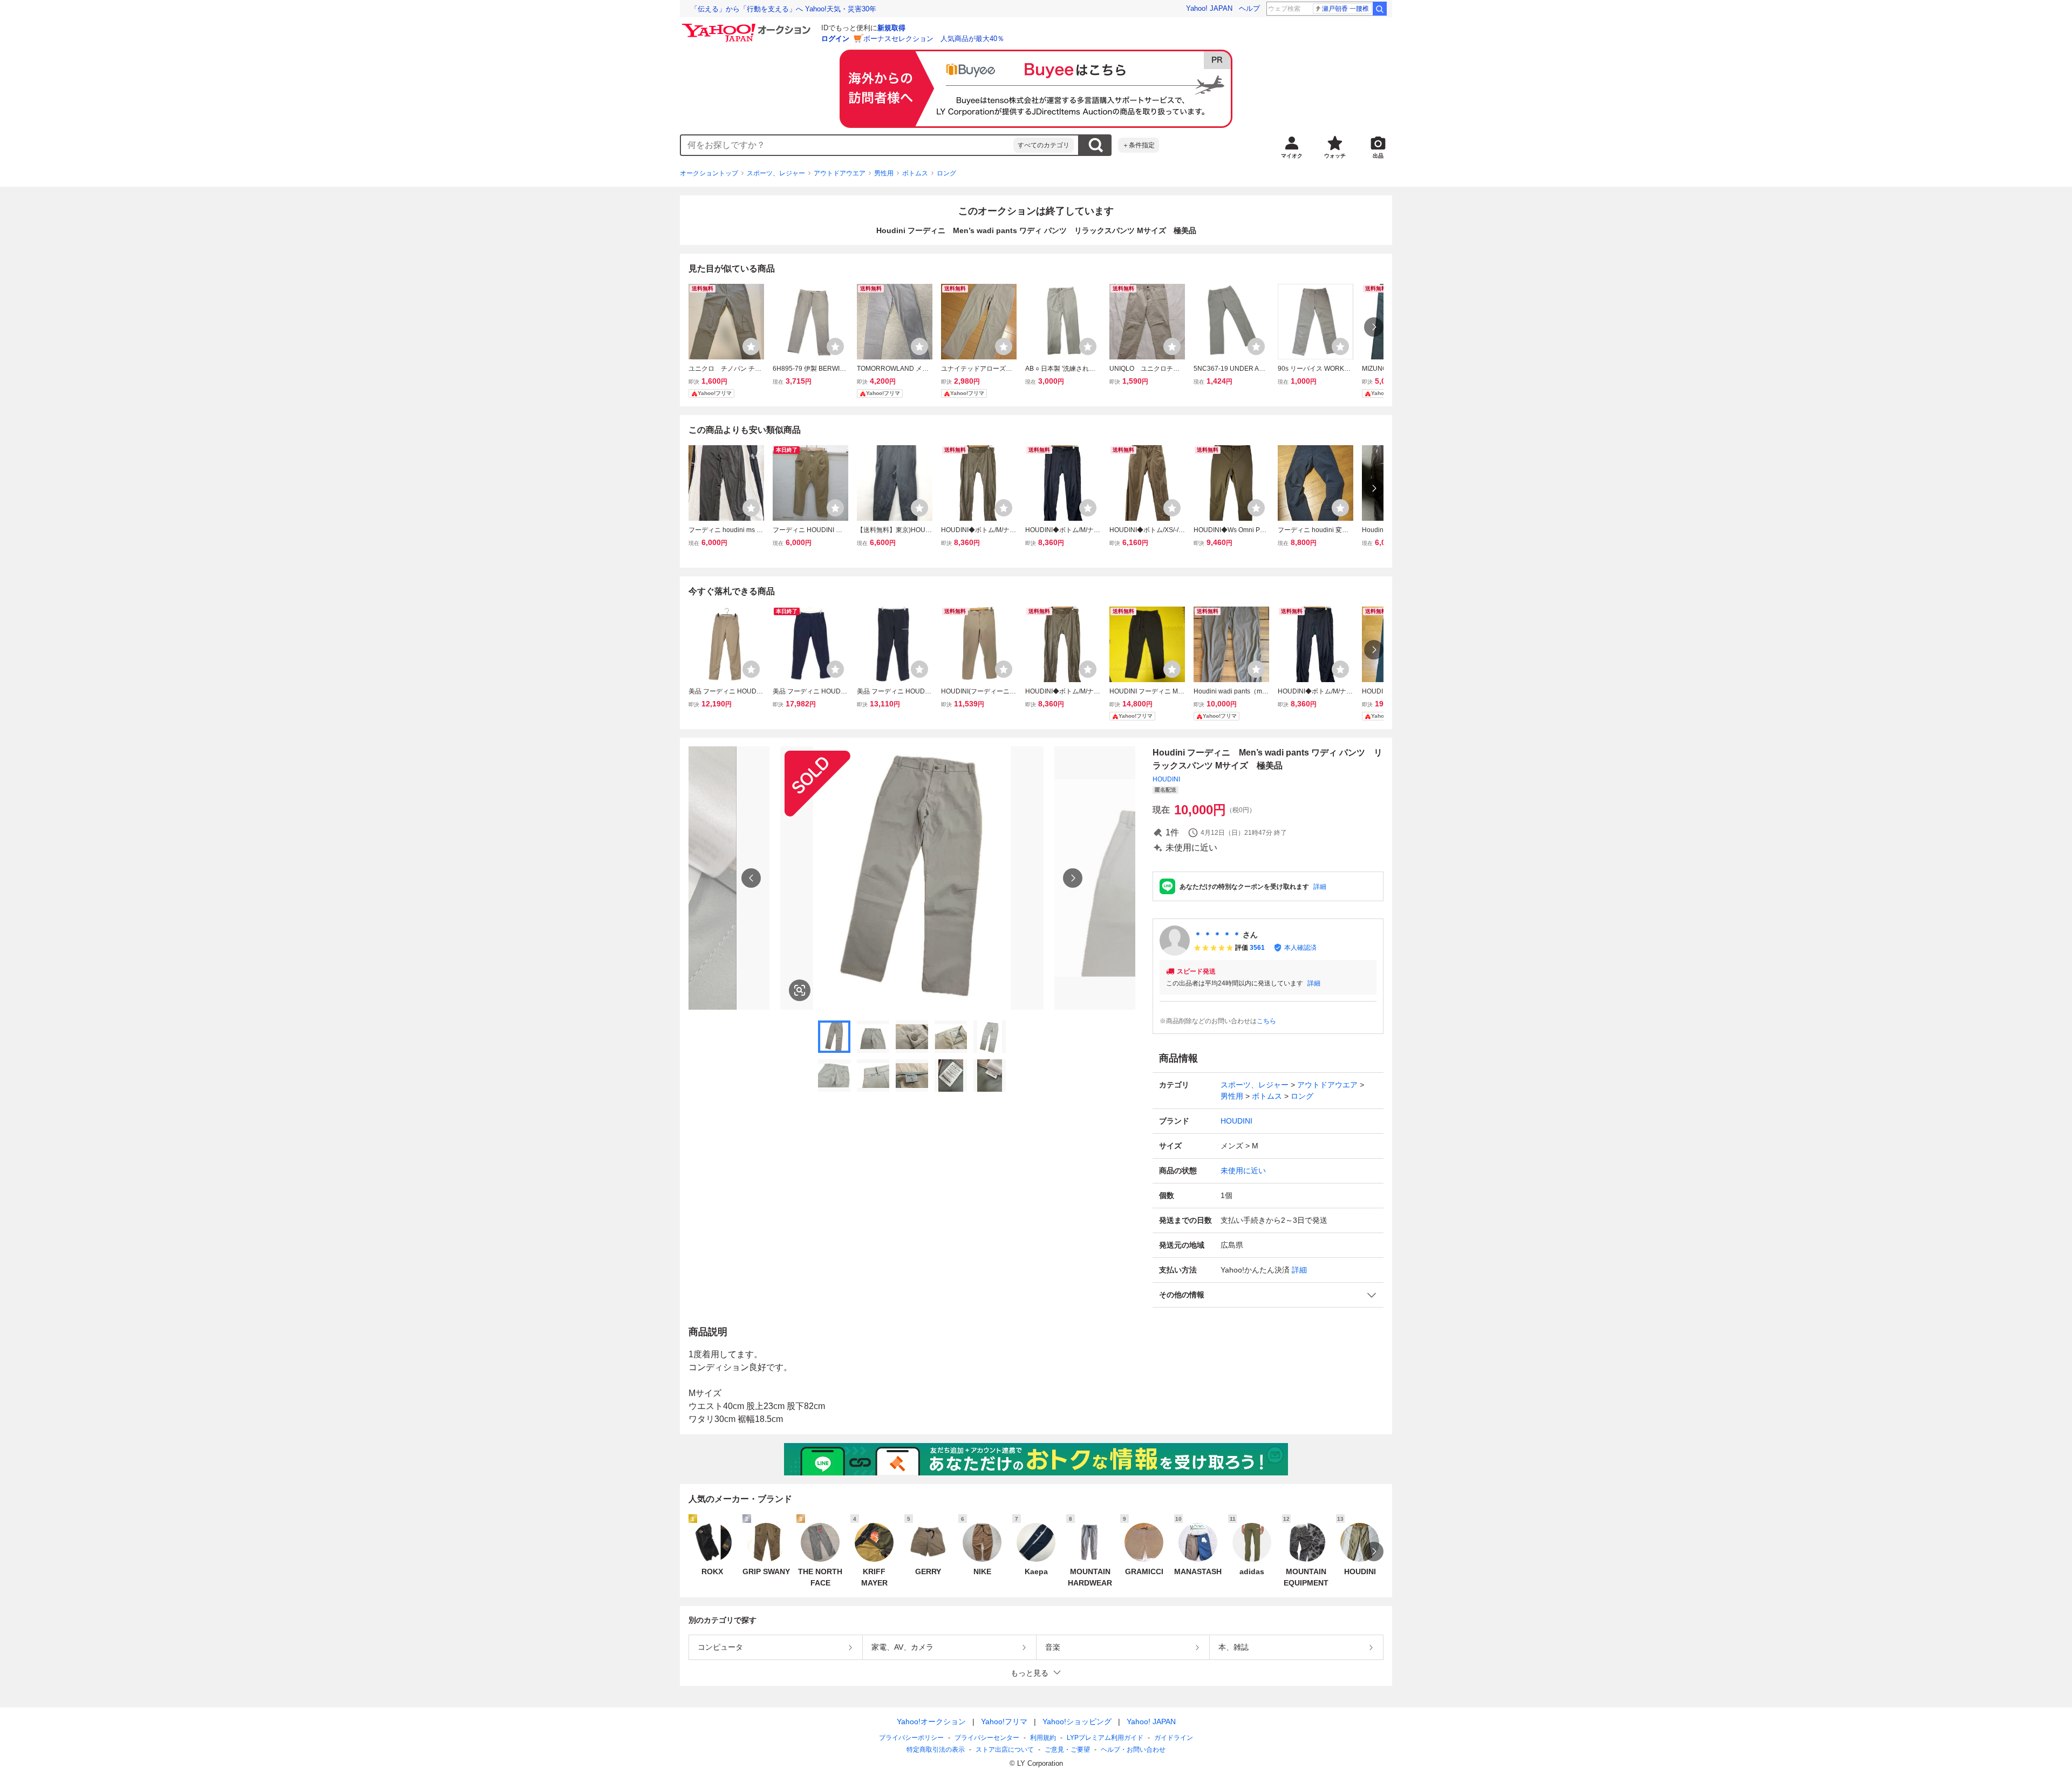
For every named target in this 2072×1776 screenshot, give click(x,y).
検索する (1095, 145)
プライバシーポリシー (911, 1738)
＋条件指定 (1139, 145)
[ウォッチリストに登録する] (751, 346)
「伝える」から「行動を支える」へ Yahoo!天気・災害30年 (783, 9)
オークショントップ (709, 173)
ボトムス (915, 173)
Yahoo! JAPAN (1209, 8)
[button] (1268, 1295)
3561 (1257, 948)
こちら (1266, 1021)
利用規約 (1043, 1738)
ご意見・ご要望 (1067, 1750)
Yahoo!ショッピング (1077, 1721)
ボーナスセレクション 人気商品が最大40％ (934, 39)
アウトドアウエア (840, 173)
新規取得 (891, 28)
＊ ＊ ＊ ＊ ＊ (1217, 935)
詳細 (1320, 887)
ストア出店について (1005, 1750)
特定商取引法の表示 (936, 1750)
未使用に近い (1243, 1171)
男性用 (884, 173)
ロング (946, 173)
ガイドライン (1174, 1738)
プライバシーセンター (987, 1738)
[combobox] (847, 145)
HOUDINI (1166, 779)
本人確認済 (1300, 948)
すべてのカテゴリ (1044, 145)
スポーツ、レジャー (776, 173)
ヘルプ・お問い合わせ (1133, 1750)
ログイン (835, 39)
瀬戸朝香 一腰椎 (1345, 9)
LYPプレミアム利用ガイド (1105, 1738)
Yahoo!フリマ (1004, 1721)
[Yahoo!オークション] (748, 26)
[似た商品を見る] (800, 990)
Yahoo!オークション (931, 1721)
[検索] (1380, 9)
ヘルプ (1249, 8)
